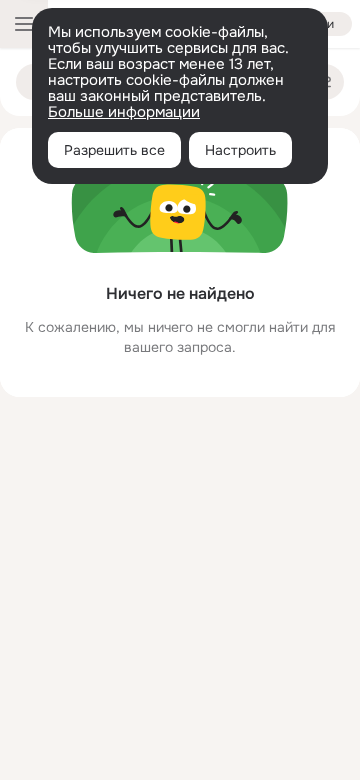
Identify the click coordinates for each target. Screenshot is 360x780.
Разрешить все (114, 150)
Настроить (240, 150)
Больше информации (124, 112)
